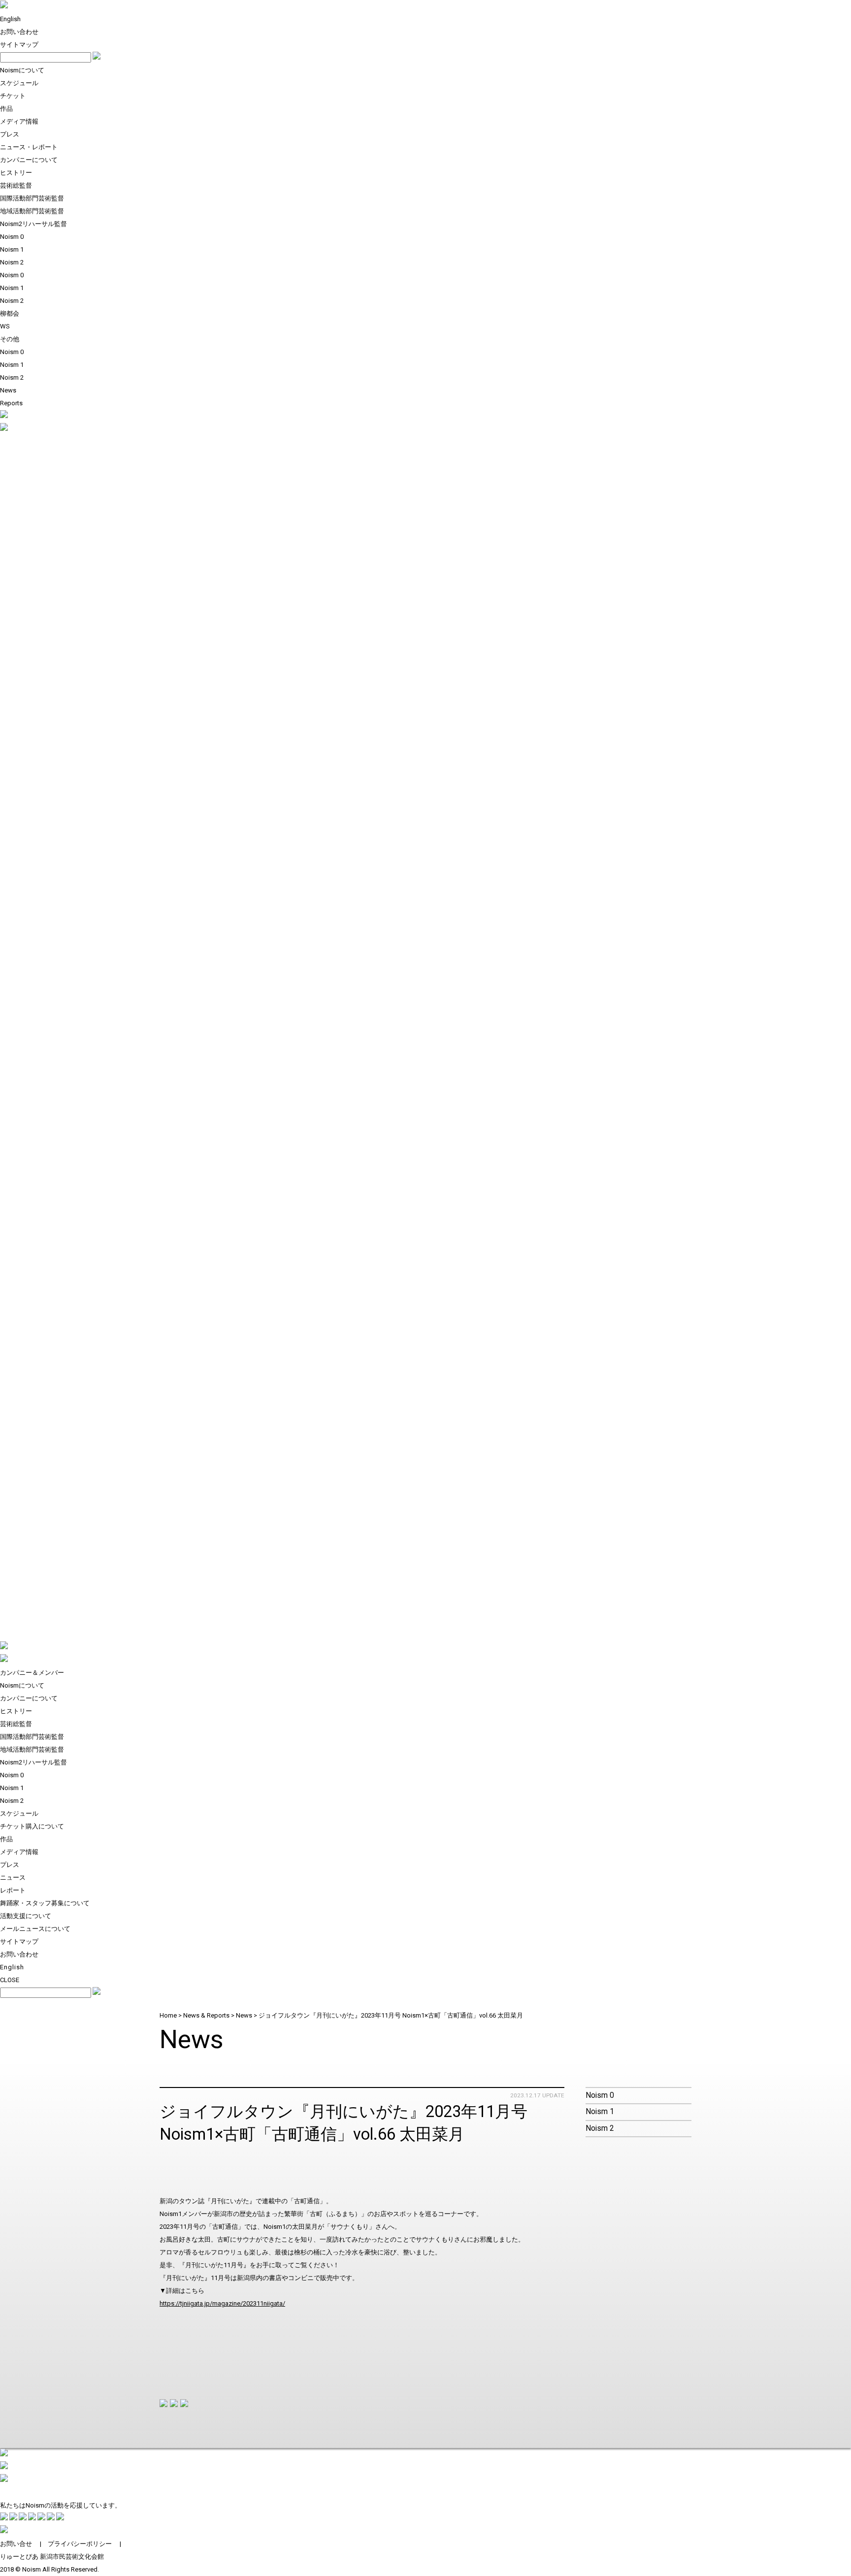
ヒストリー (16, 173)
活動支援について (26, 1916)
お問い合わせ (19, 32)
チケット (13, 96)
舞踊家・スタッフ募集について (45, 1903)
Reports (11, 403)
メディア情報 (19, 121)
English (10, 19)
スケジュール (19, 83)
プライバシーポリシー (80, 2544)
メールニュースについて (35, 1929)
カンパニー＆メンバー (32, 1673)
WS (5, 326)
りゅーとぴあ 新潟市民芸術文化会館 (52, 2557)
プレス (10, 134)
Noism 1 (12, 249)
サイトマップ (19, 45)
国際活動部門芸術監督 (32, 198)
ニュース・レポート (29, 147)
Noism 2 (12, 262)
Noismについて (22, 70)
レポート (13, 1890)
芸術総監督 (16, 185)
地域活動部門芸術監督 (32, 211)
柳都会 (10, 313)
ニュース (13, 1877)
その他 (10, 339)
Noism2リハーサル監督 (33, 224)
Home (168, 2015)
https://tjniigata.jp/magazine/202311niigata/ (222, 2303)
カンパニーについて (29, 160)
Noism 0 (12, 237)
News (8, 390)
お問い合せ (16, 2544)
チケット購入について (32, 1826)
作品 (6, 109)
